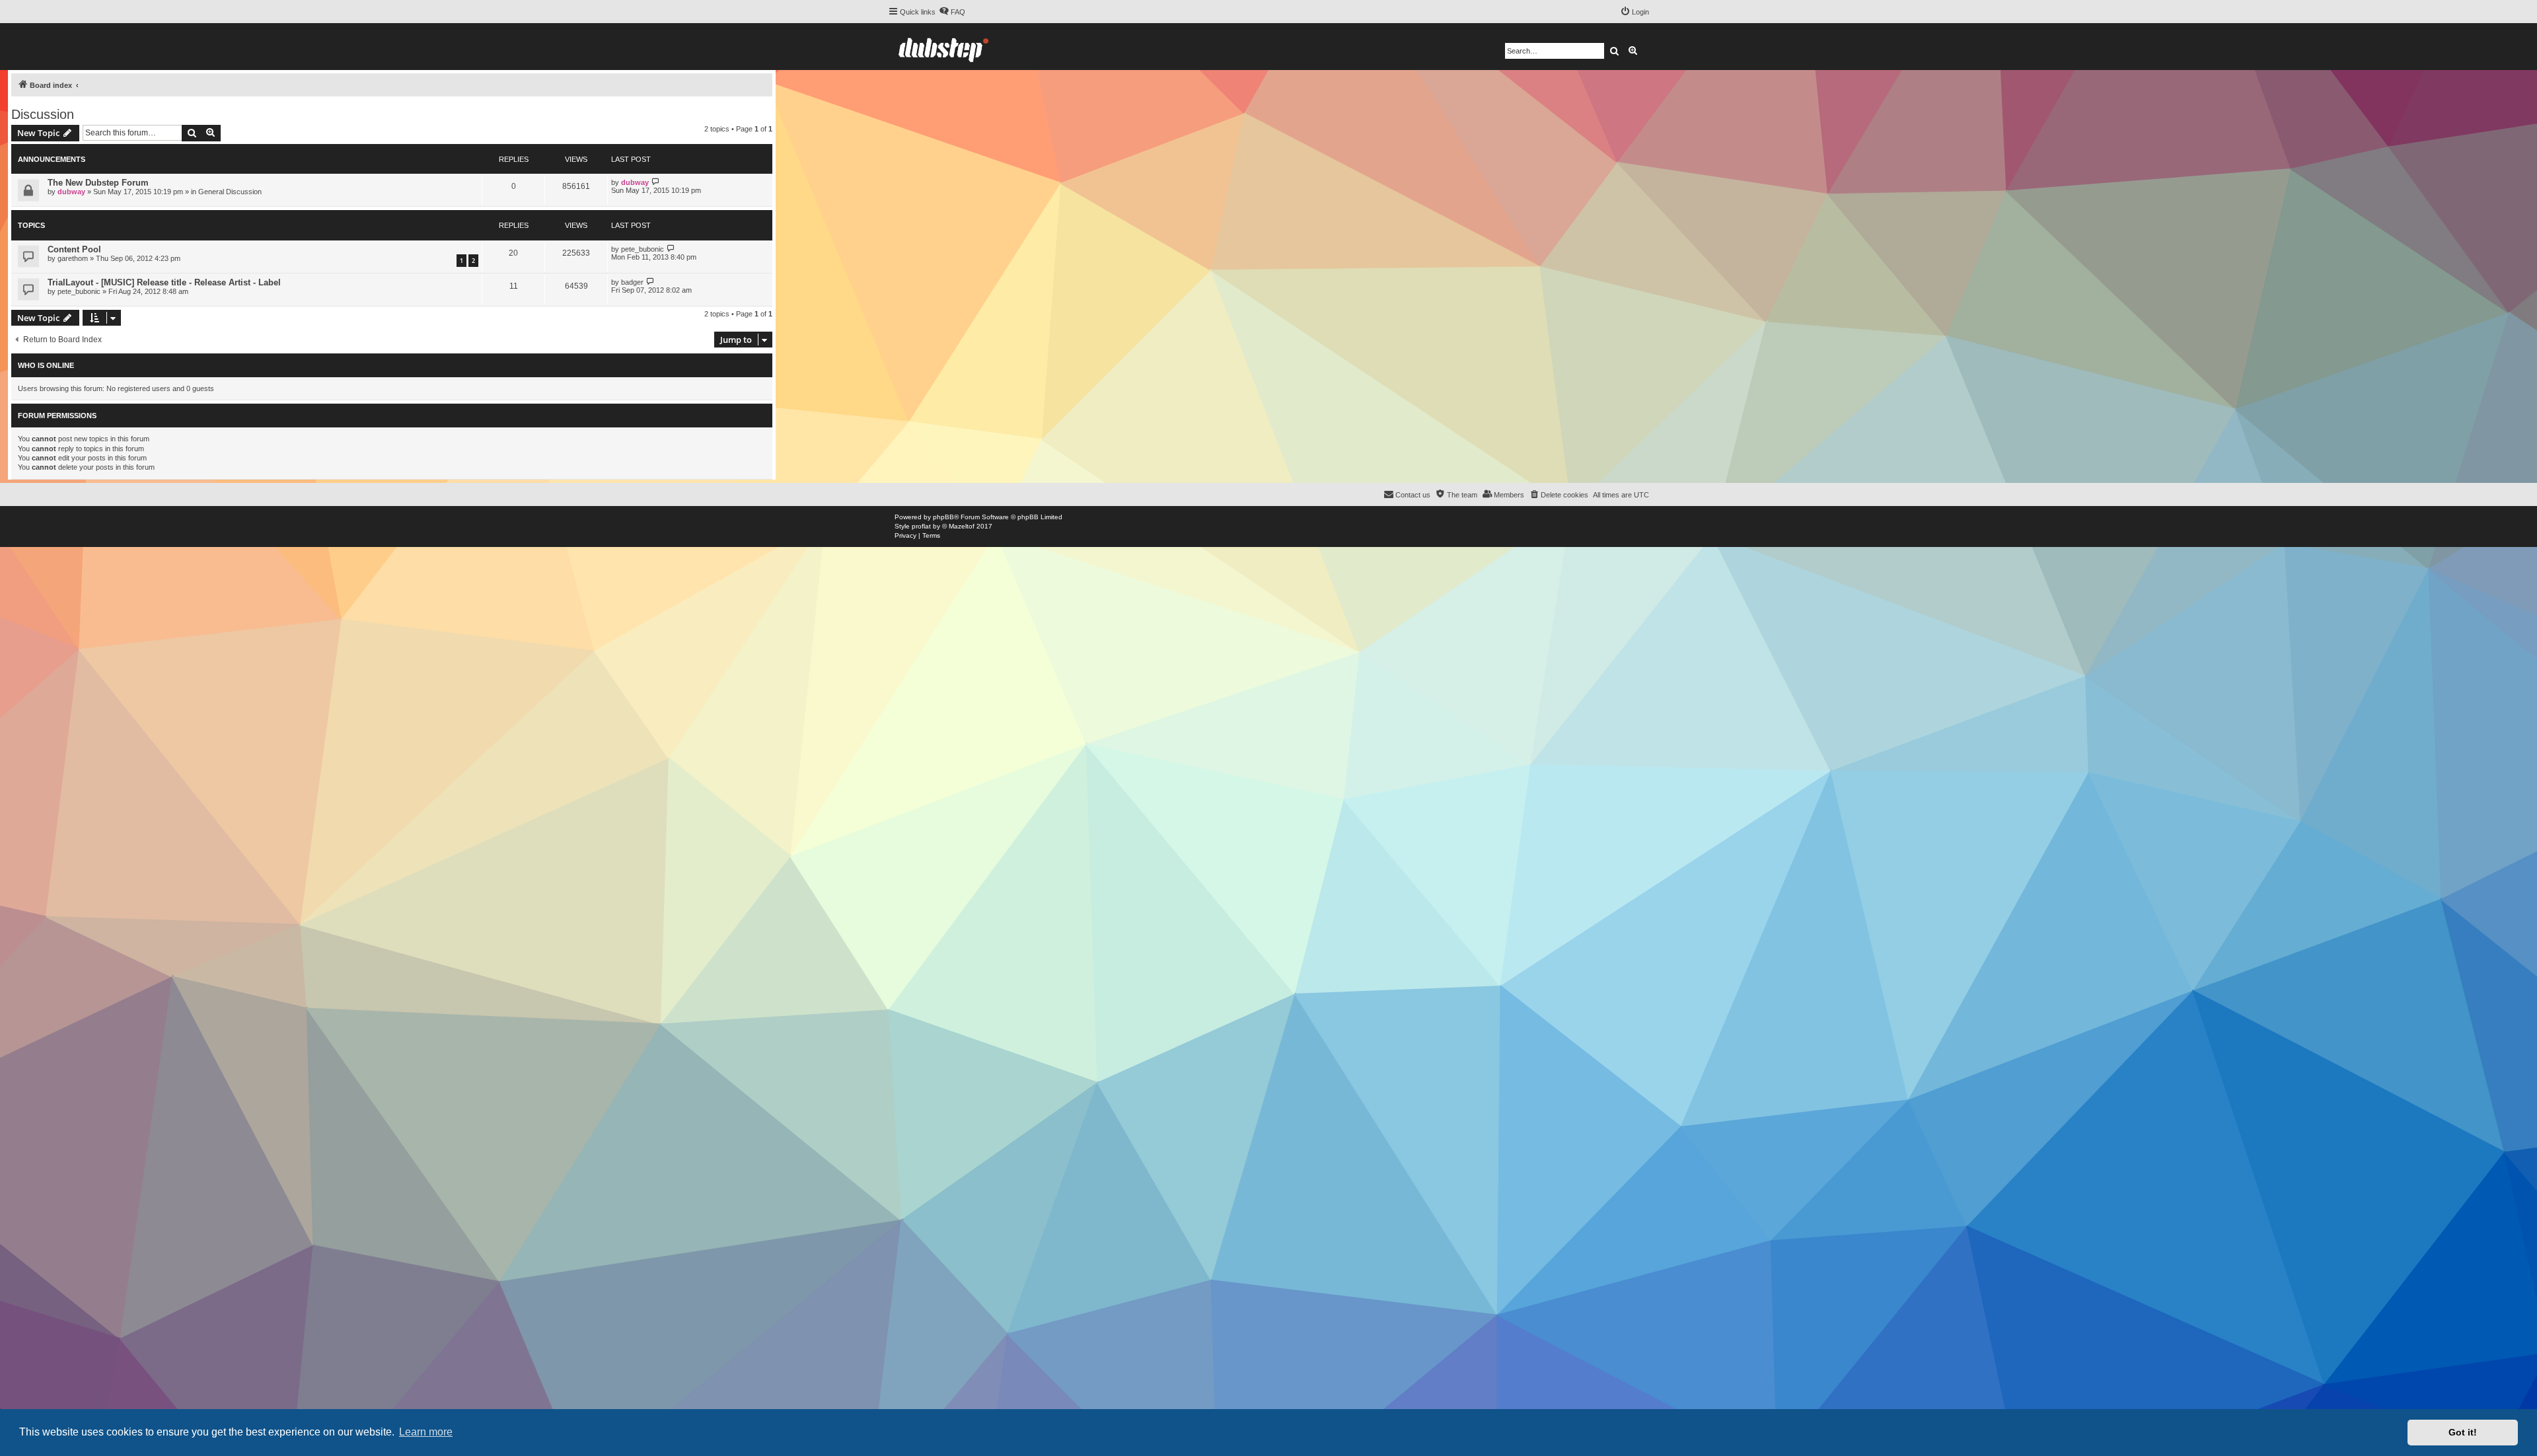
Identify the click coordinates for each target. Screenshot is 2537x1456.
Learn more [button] (426, 1432)
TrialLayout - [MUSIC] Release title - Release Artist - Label (164, 282)
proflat (921, 526)
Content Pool (74, 249)
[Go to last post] (656, 182)
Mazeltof (962, 526)
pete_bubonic (643, 249)
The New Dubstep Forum (98, 183)
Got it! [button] (2463, 1432)
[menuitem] (952, 12)
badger (632, 282)
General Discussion (230, 192)
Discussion (43, 114)
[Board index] (943, 47)
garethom (73, 258)
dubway (71, 192)
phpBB (943, 517)
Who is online (46, 365)
